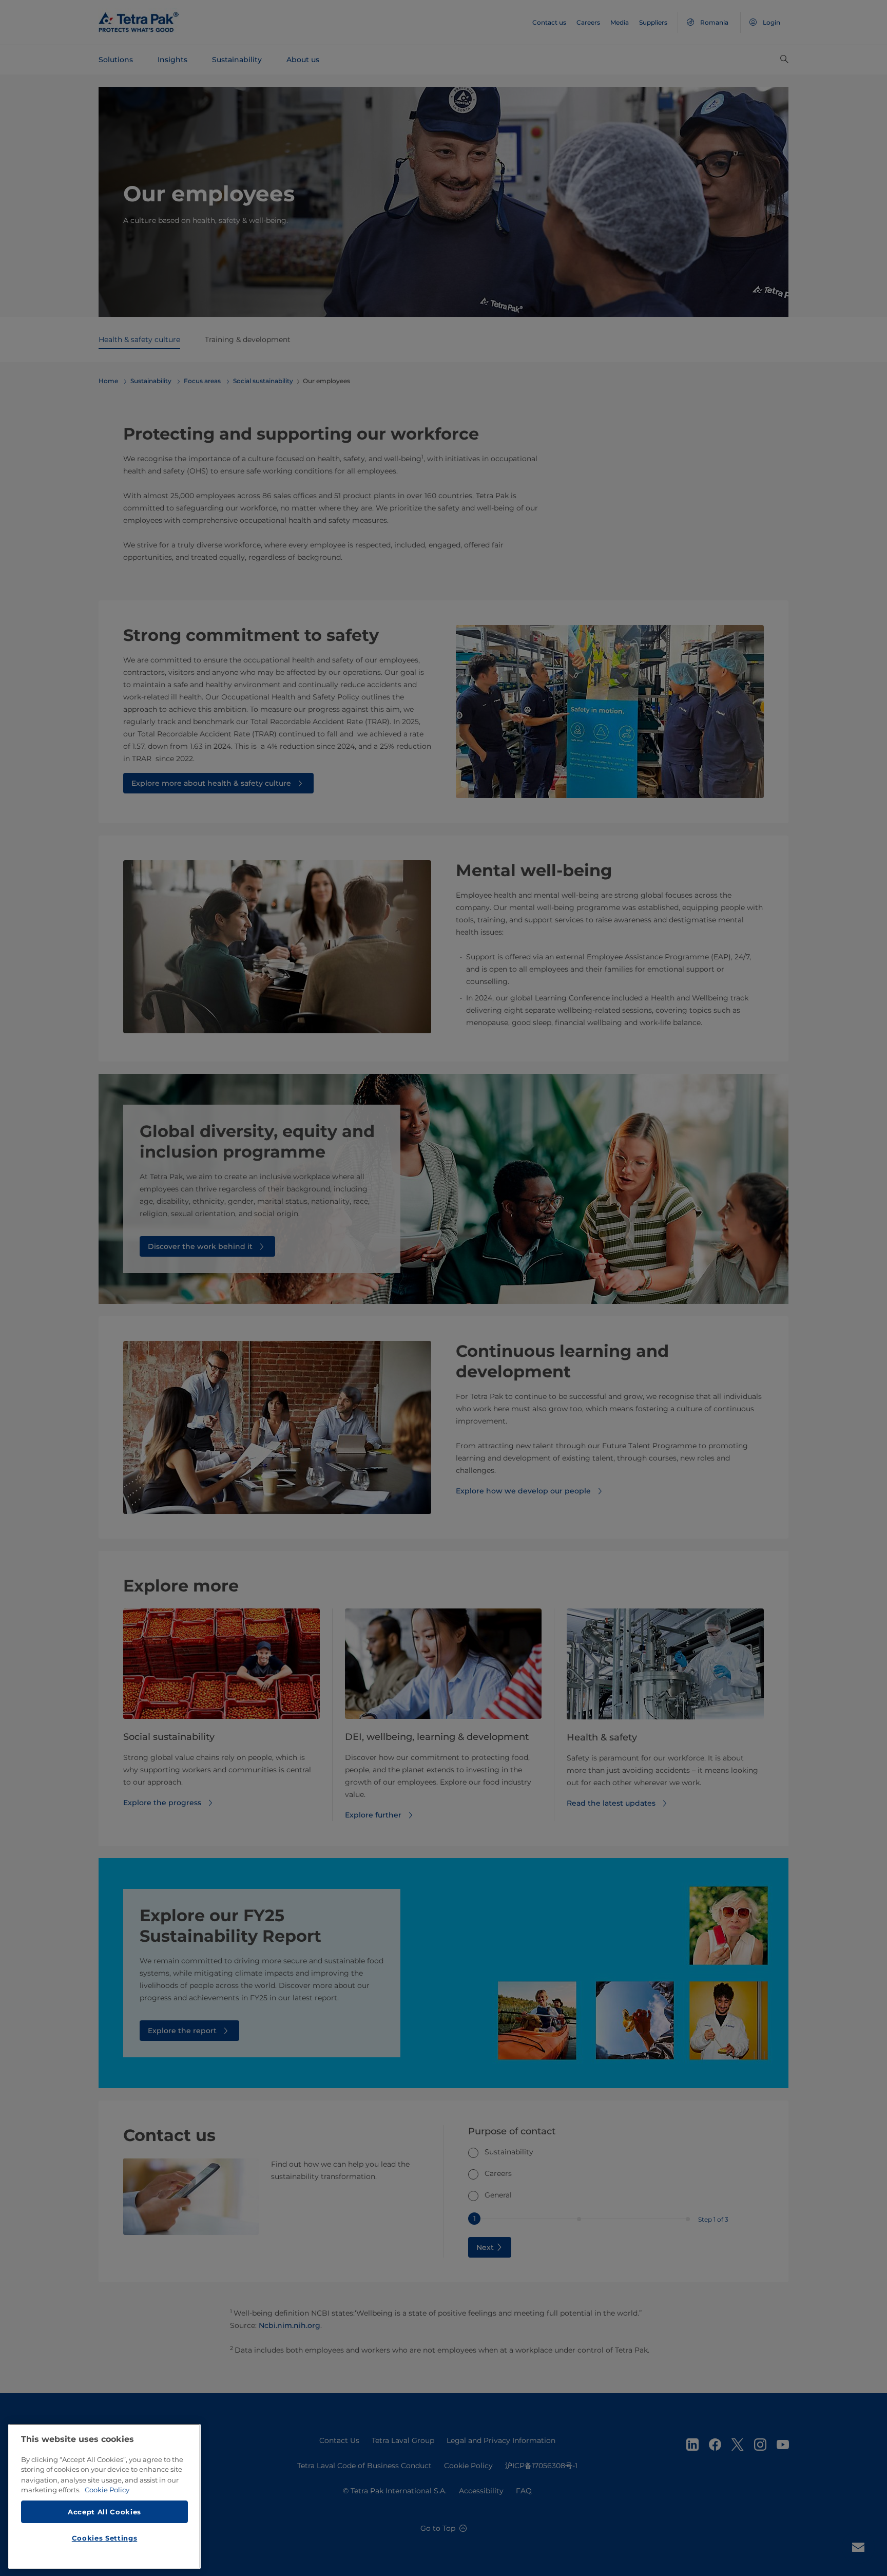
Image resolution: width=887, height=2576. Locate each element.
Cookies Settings (105, 2538)
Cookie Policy (107, 2490)
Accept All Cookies (104, 2511)
